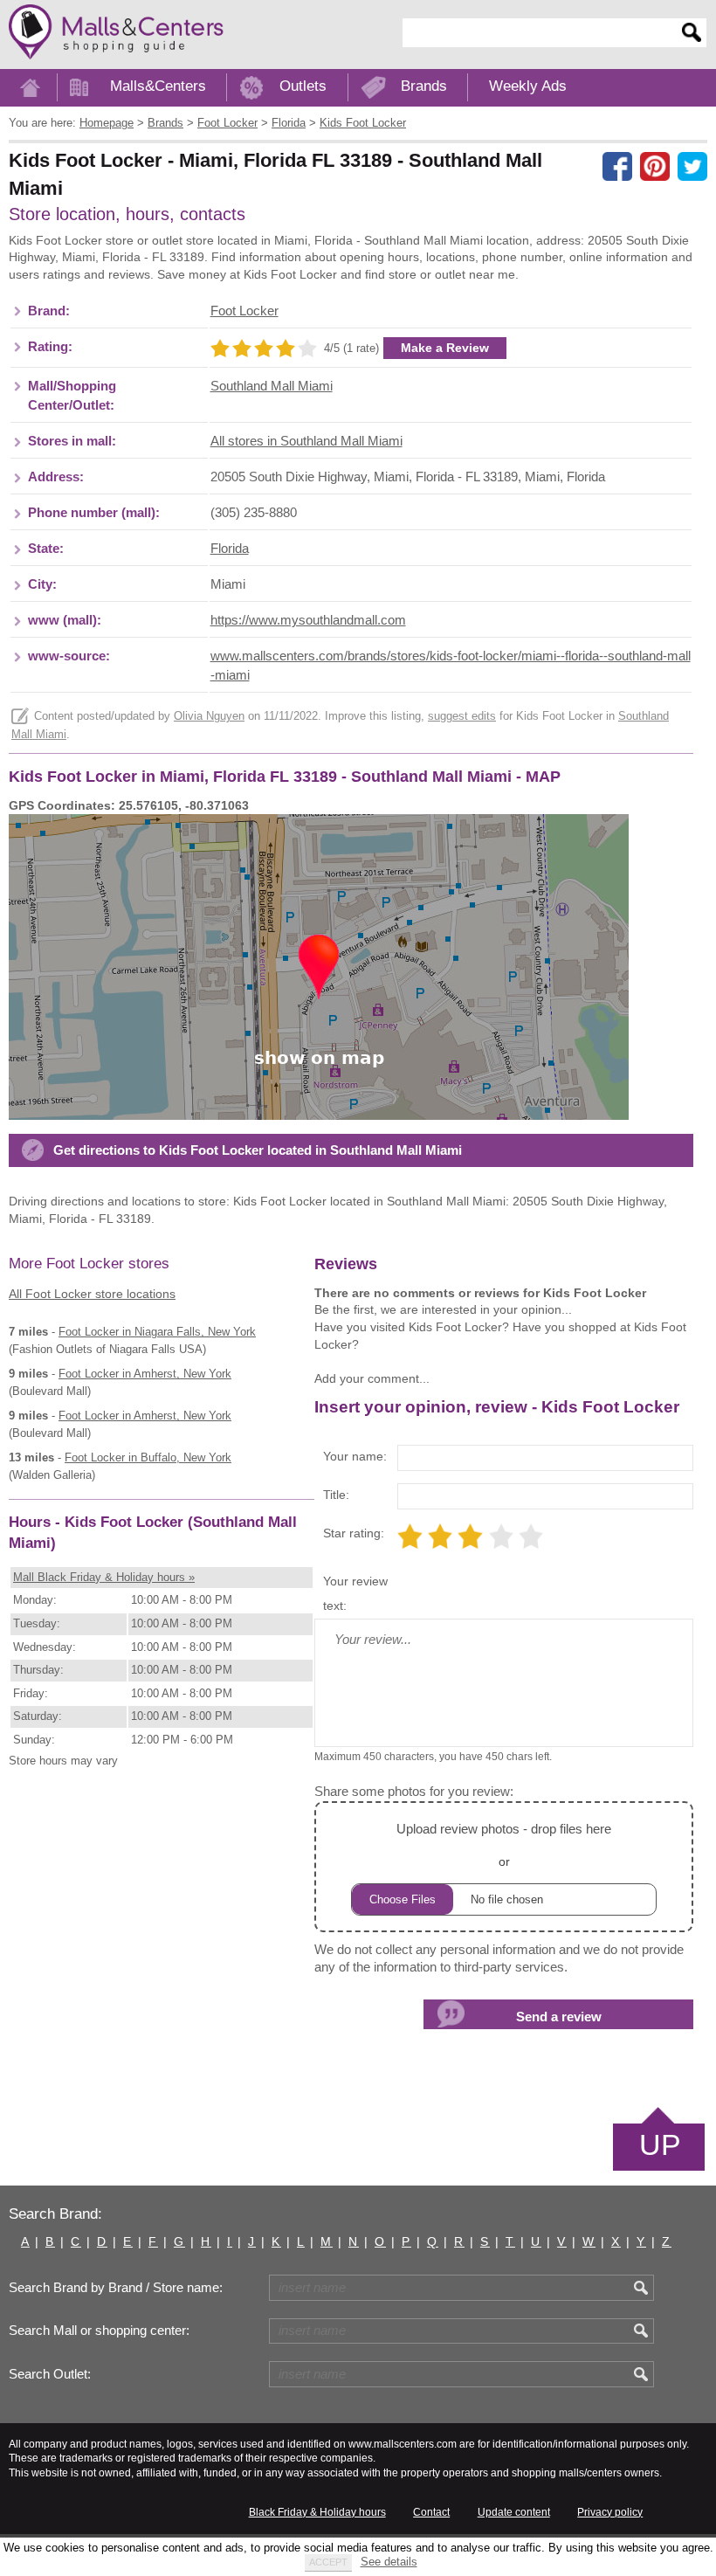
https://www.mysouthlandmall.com (308, 620)
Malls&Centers (158, 86)
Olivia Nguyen (209, 716)
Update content (514, 2512)
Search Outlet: (50, 2374)
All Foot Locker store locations (92, 1294)
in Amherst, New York (145, 1374)
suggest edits (462, 716)
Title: (336, 1495)
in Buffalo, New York (148, 1457)
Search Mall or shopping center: (99, 2331)
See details (389, 2562)
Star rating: (354, 1533)
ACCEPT (328, 2562)
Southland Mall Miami (272, 386)
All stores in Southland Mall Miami (306, 441)
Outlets (303, 86)
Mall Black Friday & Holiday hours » (104, 1577)
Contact (431, 2512)
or (504, 1845)
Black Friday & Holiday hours (317, 2512)
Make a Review (445, 348)
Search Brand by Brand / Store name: (116, 2288)
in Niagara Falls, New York (157, 1332)
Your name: (355, 1456)
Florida (230, 549)
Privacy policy (610, 2512)
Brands (424, 86)
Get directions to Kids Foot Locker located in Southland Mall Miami (258, 1150)
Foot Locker (244, 311)
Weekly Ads (528, 86)
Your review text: (355, 1593)
